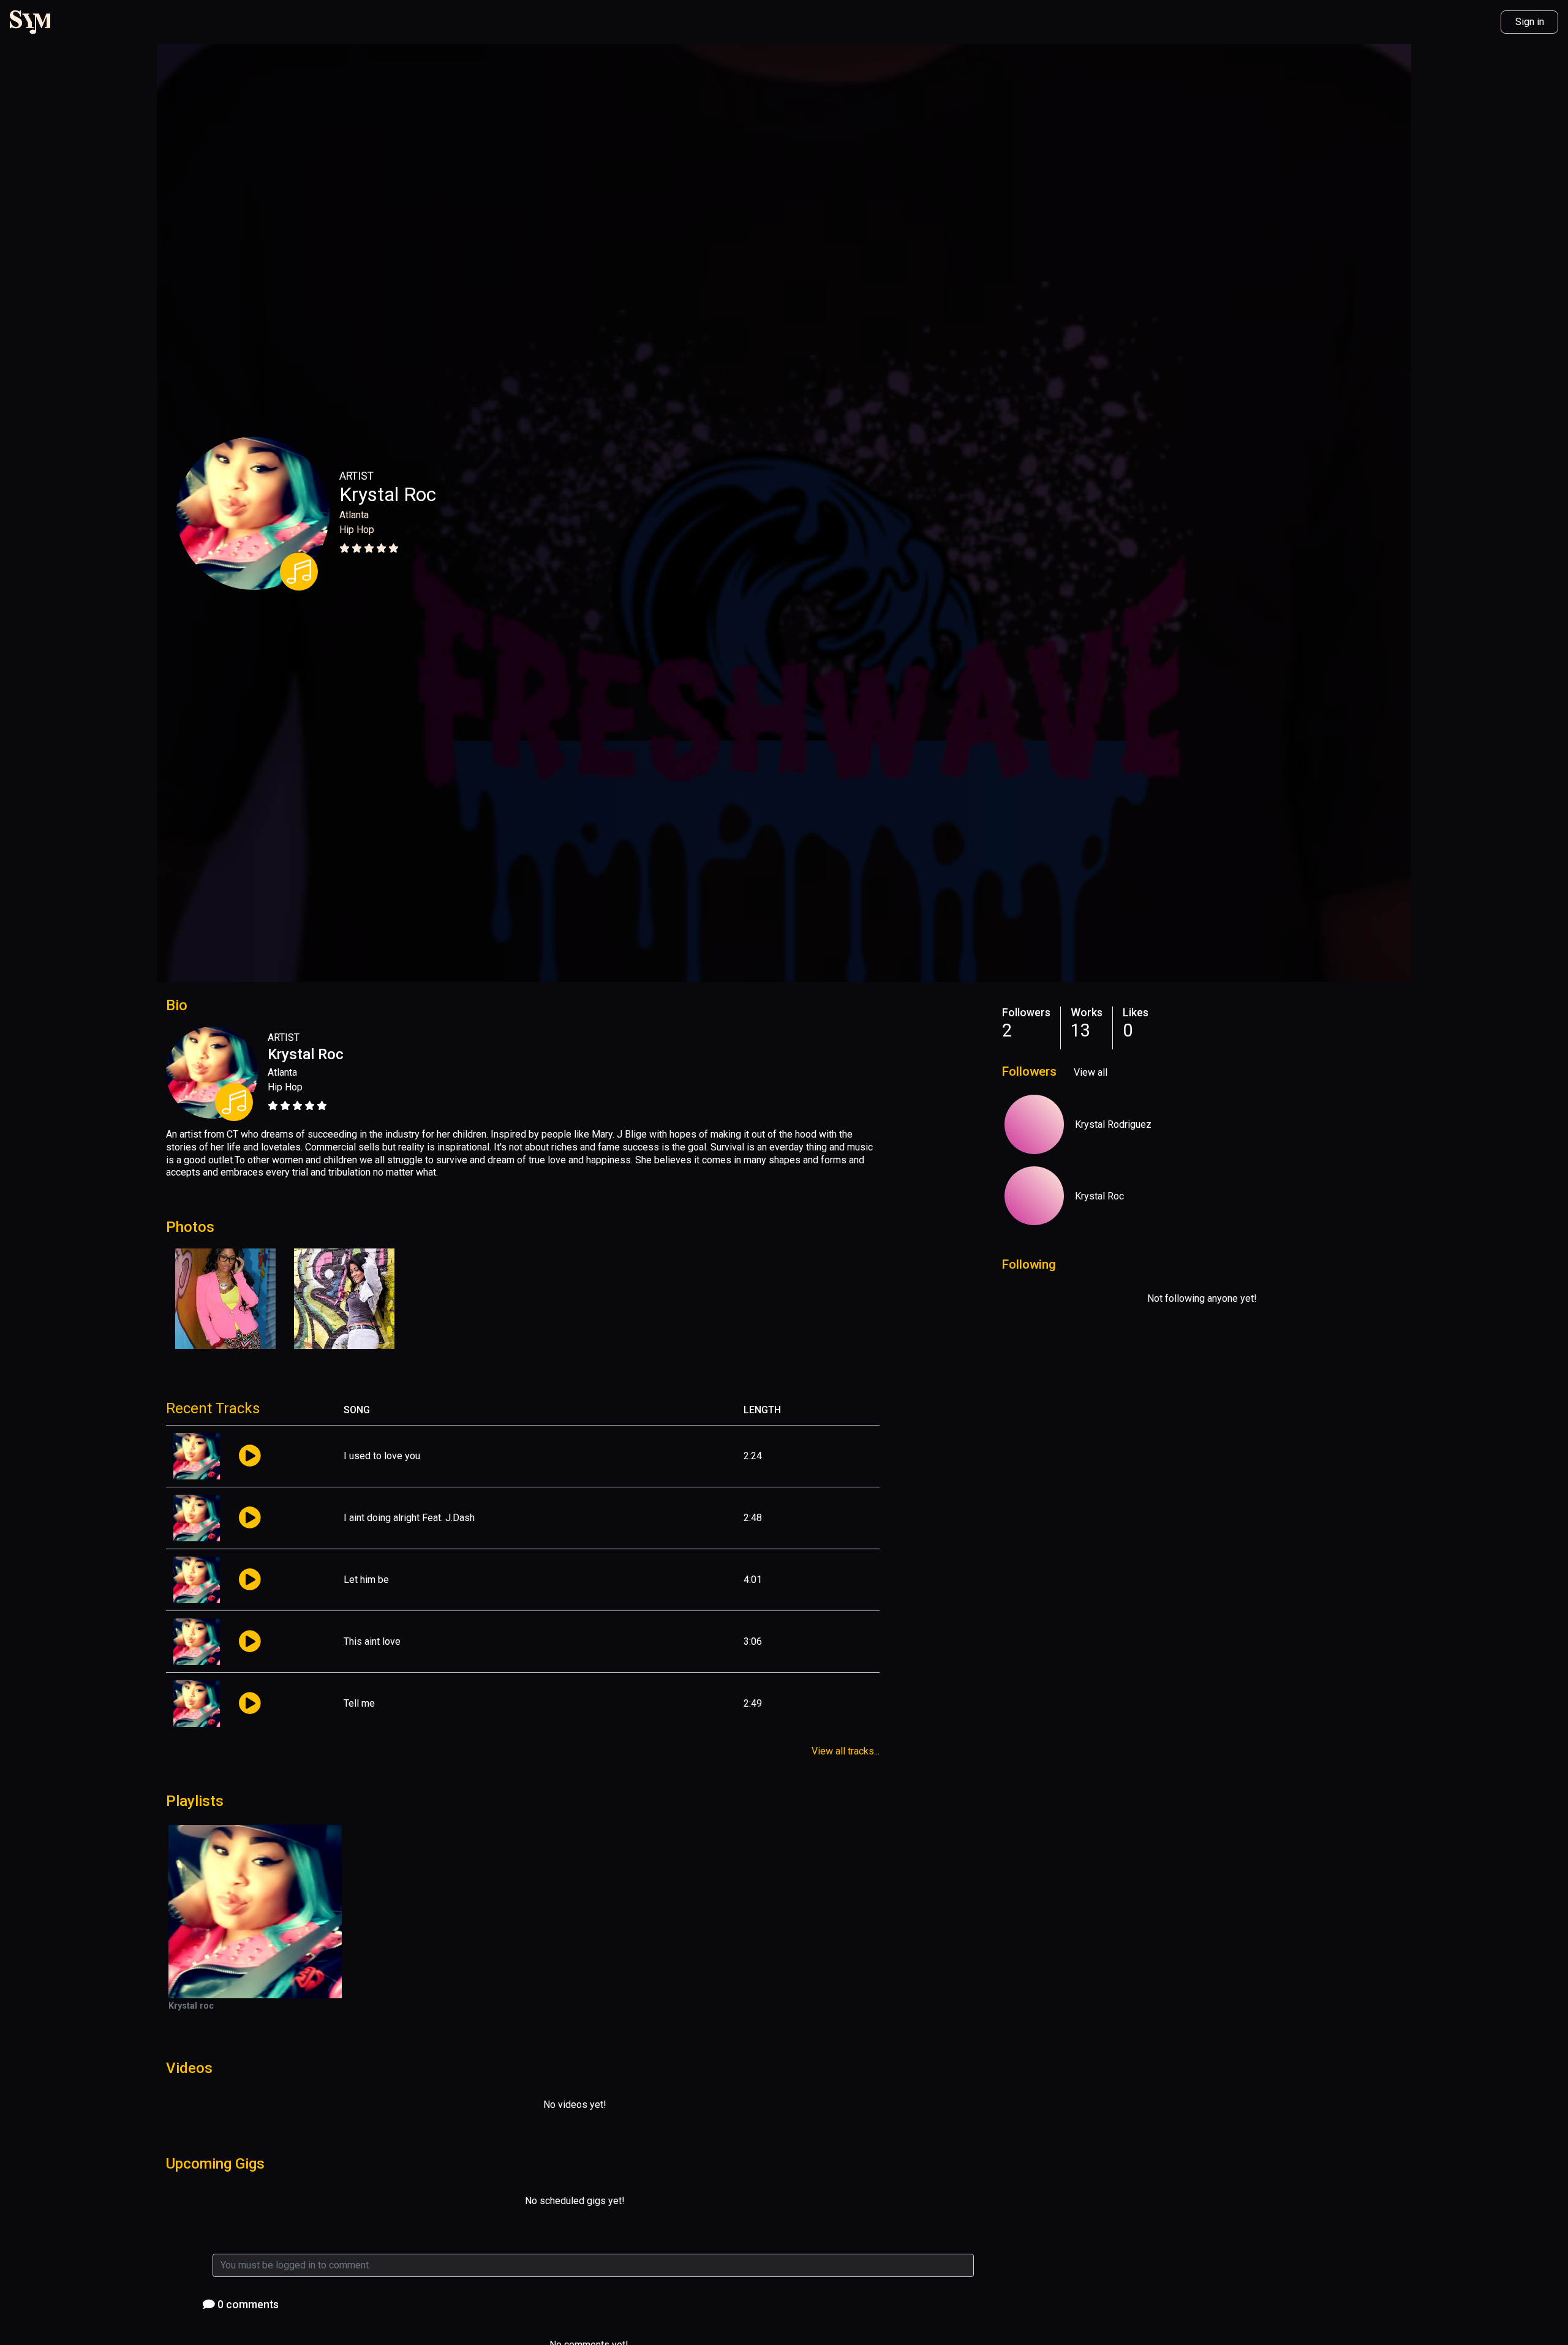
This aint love (372, 1641)
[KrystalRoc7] (1034, 1124)
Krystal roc (191, 2006)
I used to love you (382, 1456)
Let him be (366, 1580)
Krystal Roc (388, 494)
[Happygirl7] (1034, 1196)
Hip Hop (357, 530)
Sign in (1530, 22)
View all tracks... (846, 1751)
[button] (250, 1456)
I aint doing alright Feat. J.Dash (409, 1518)
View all (1091, 1072)
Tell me (359, 1703)
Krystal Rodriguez (1113, 1124)
